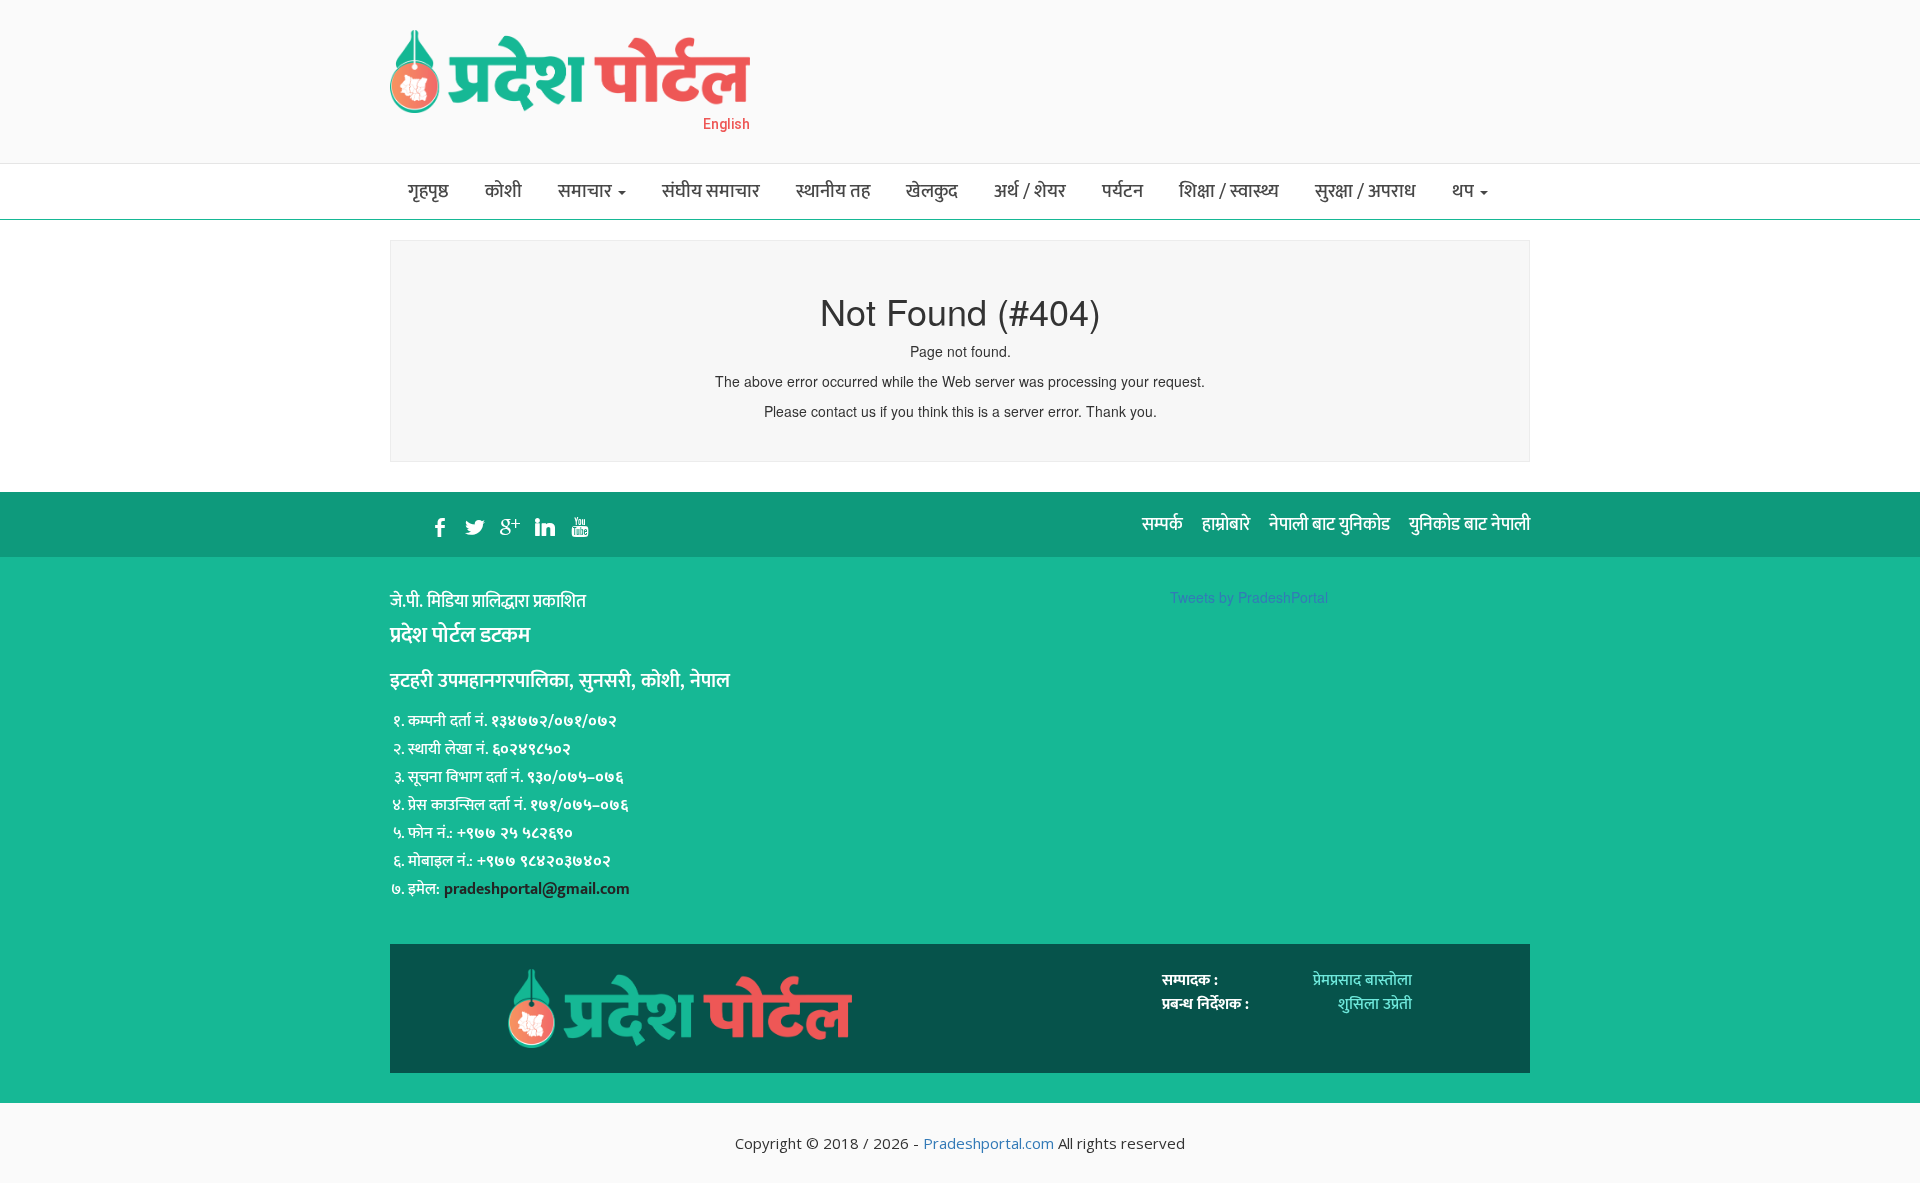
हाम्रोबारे (1226, 525)
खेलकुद (932, 191)
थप (1465, 191)
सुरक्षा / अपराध (1365, 191)
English (726, 124)
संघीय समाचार (711, 191)
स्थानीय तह (833, 191)
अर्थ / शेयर (1030, 191)
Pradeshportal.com (988, 1143)
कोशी (503, 191)
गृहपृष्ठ (428, 191)
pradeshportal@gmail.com (537, 889)
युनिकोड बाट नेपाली (1469, 525)
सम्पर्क (1162, 525)
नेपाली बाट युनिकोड (1329, 525)
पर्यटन (1122, 191)
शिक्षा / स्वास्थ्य (1229, 191)
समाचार (587, 191)
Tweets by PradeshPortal (1249, 597)
